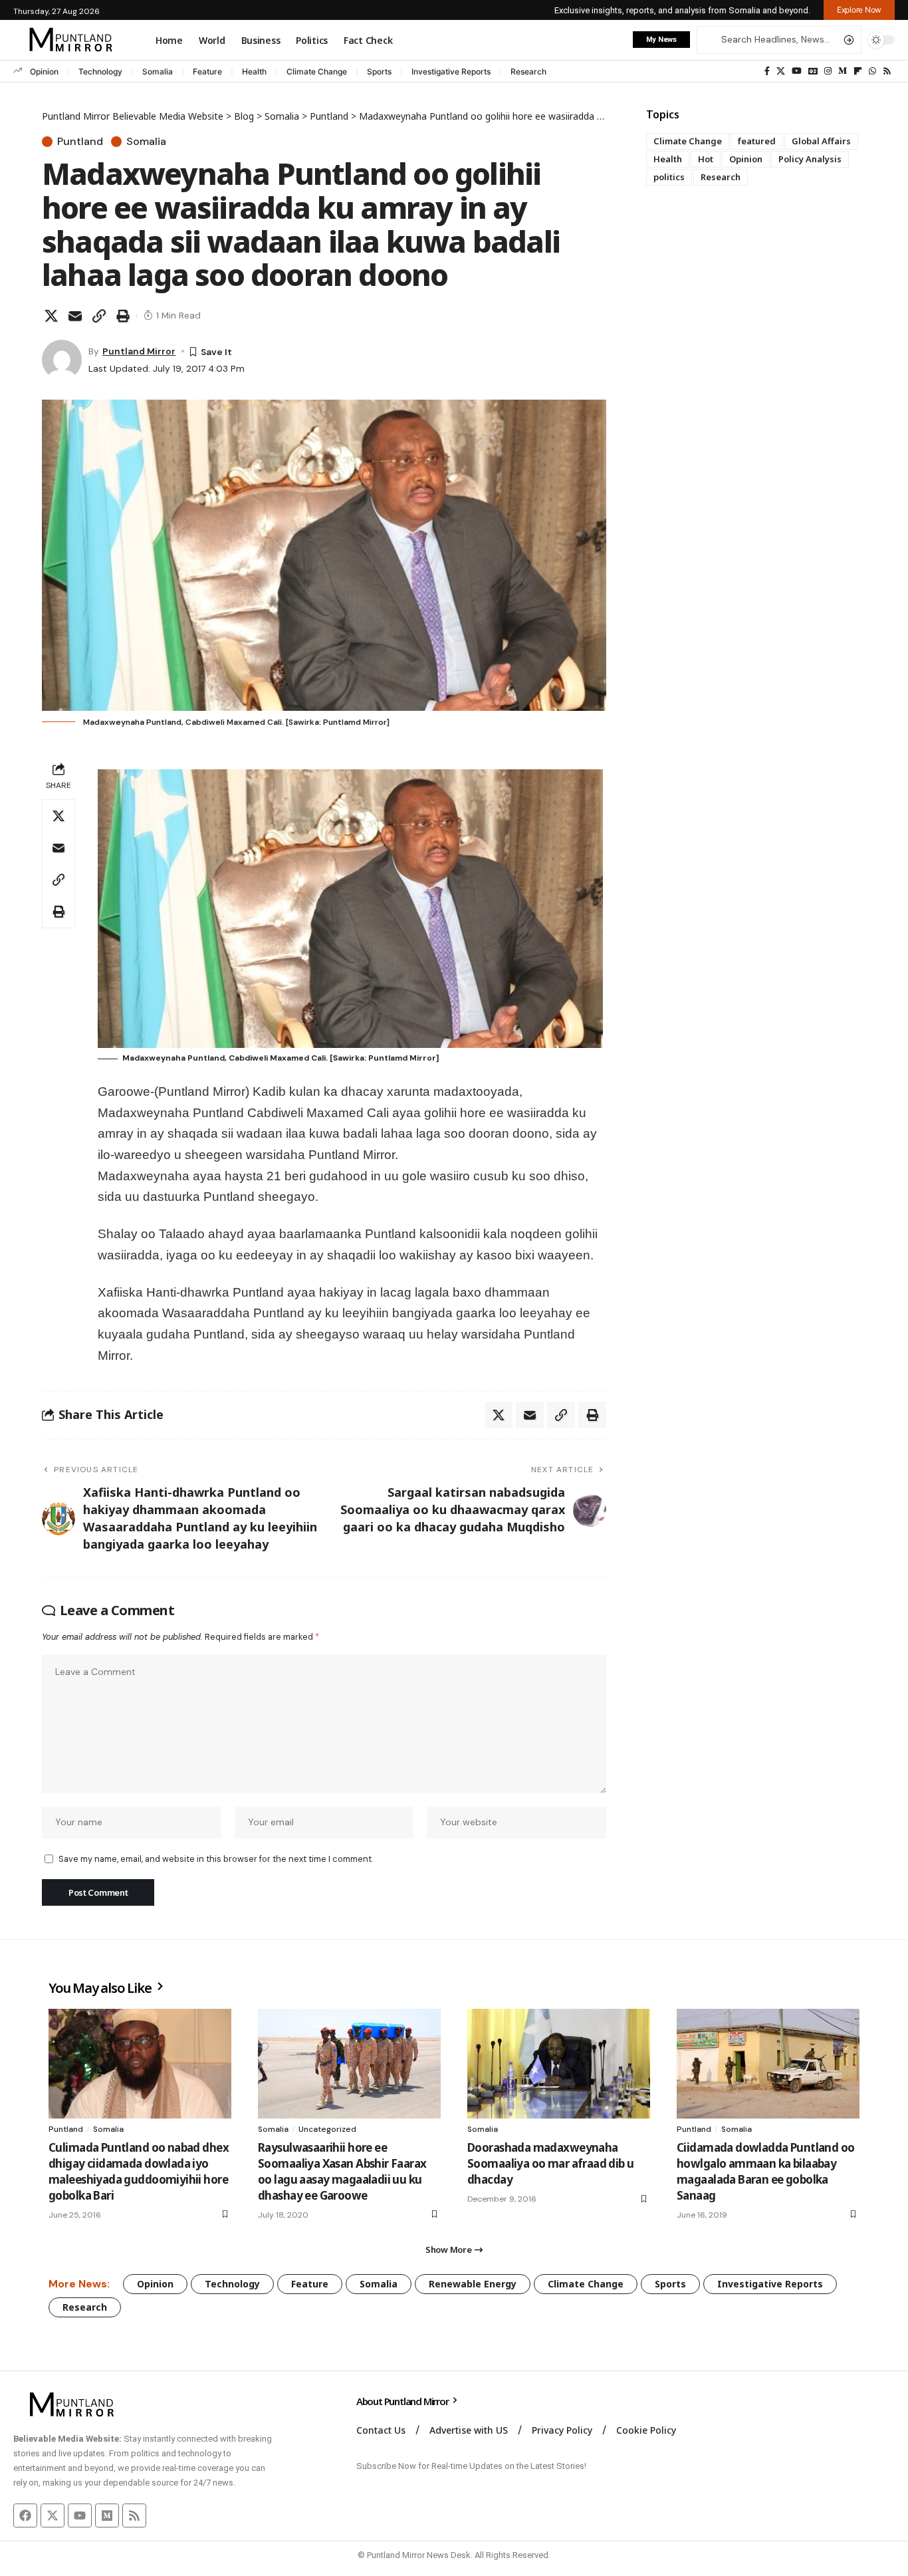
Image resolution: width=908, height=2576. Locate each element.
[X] (781, 71)
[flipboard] (858, 71)
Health (254, 71)
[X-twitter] (53, 2515)
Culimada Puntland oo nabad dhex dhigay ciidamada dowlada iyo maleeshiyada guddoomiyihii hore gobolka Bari (139, 2171)
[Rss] (887, 71)
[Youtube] (80, 2515)
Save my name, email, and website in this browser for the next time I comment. (216, 1859)
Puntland (80, 142)
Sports (379, 71)
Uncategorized (327, 2129)
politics (669, 177)
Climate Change (317, 71)
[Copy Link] (99, 316)
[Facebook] (767, 71)
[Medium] (843, 71)
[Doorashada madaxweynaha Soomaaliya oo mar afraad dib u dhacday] (559, 2064)
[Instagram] (828, 71)
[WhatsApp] (872, 71)
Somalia (158, 71)
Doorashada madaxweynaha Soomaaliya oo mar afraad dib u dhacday (551, 2163)
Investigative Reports (451, 71)
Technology (100, 71)
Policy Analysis (810, 159)
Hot (706, 159)
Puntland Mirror (139, 351)
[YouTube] (797, 71)
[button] (859, 10)
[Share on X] (51, 316)
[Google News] (813, 71)
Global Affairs (821, 141)
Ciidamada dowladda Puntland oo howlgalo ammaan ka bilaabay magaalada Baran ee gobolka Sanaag (766, 2171)
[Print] (123, 316)
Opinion (44, 71)
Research (528, 71)
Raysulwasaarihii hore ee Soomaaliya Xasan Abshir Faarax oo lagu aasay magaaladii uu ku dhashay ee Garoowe (342, 2171)
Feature (207, 71)
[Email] (75, 316)
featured (757, 141)
